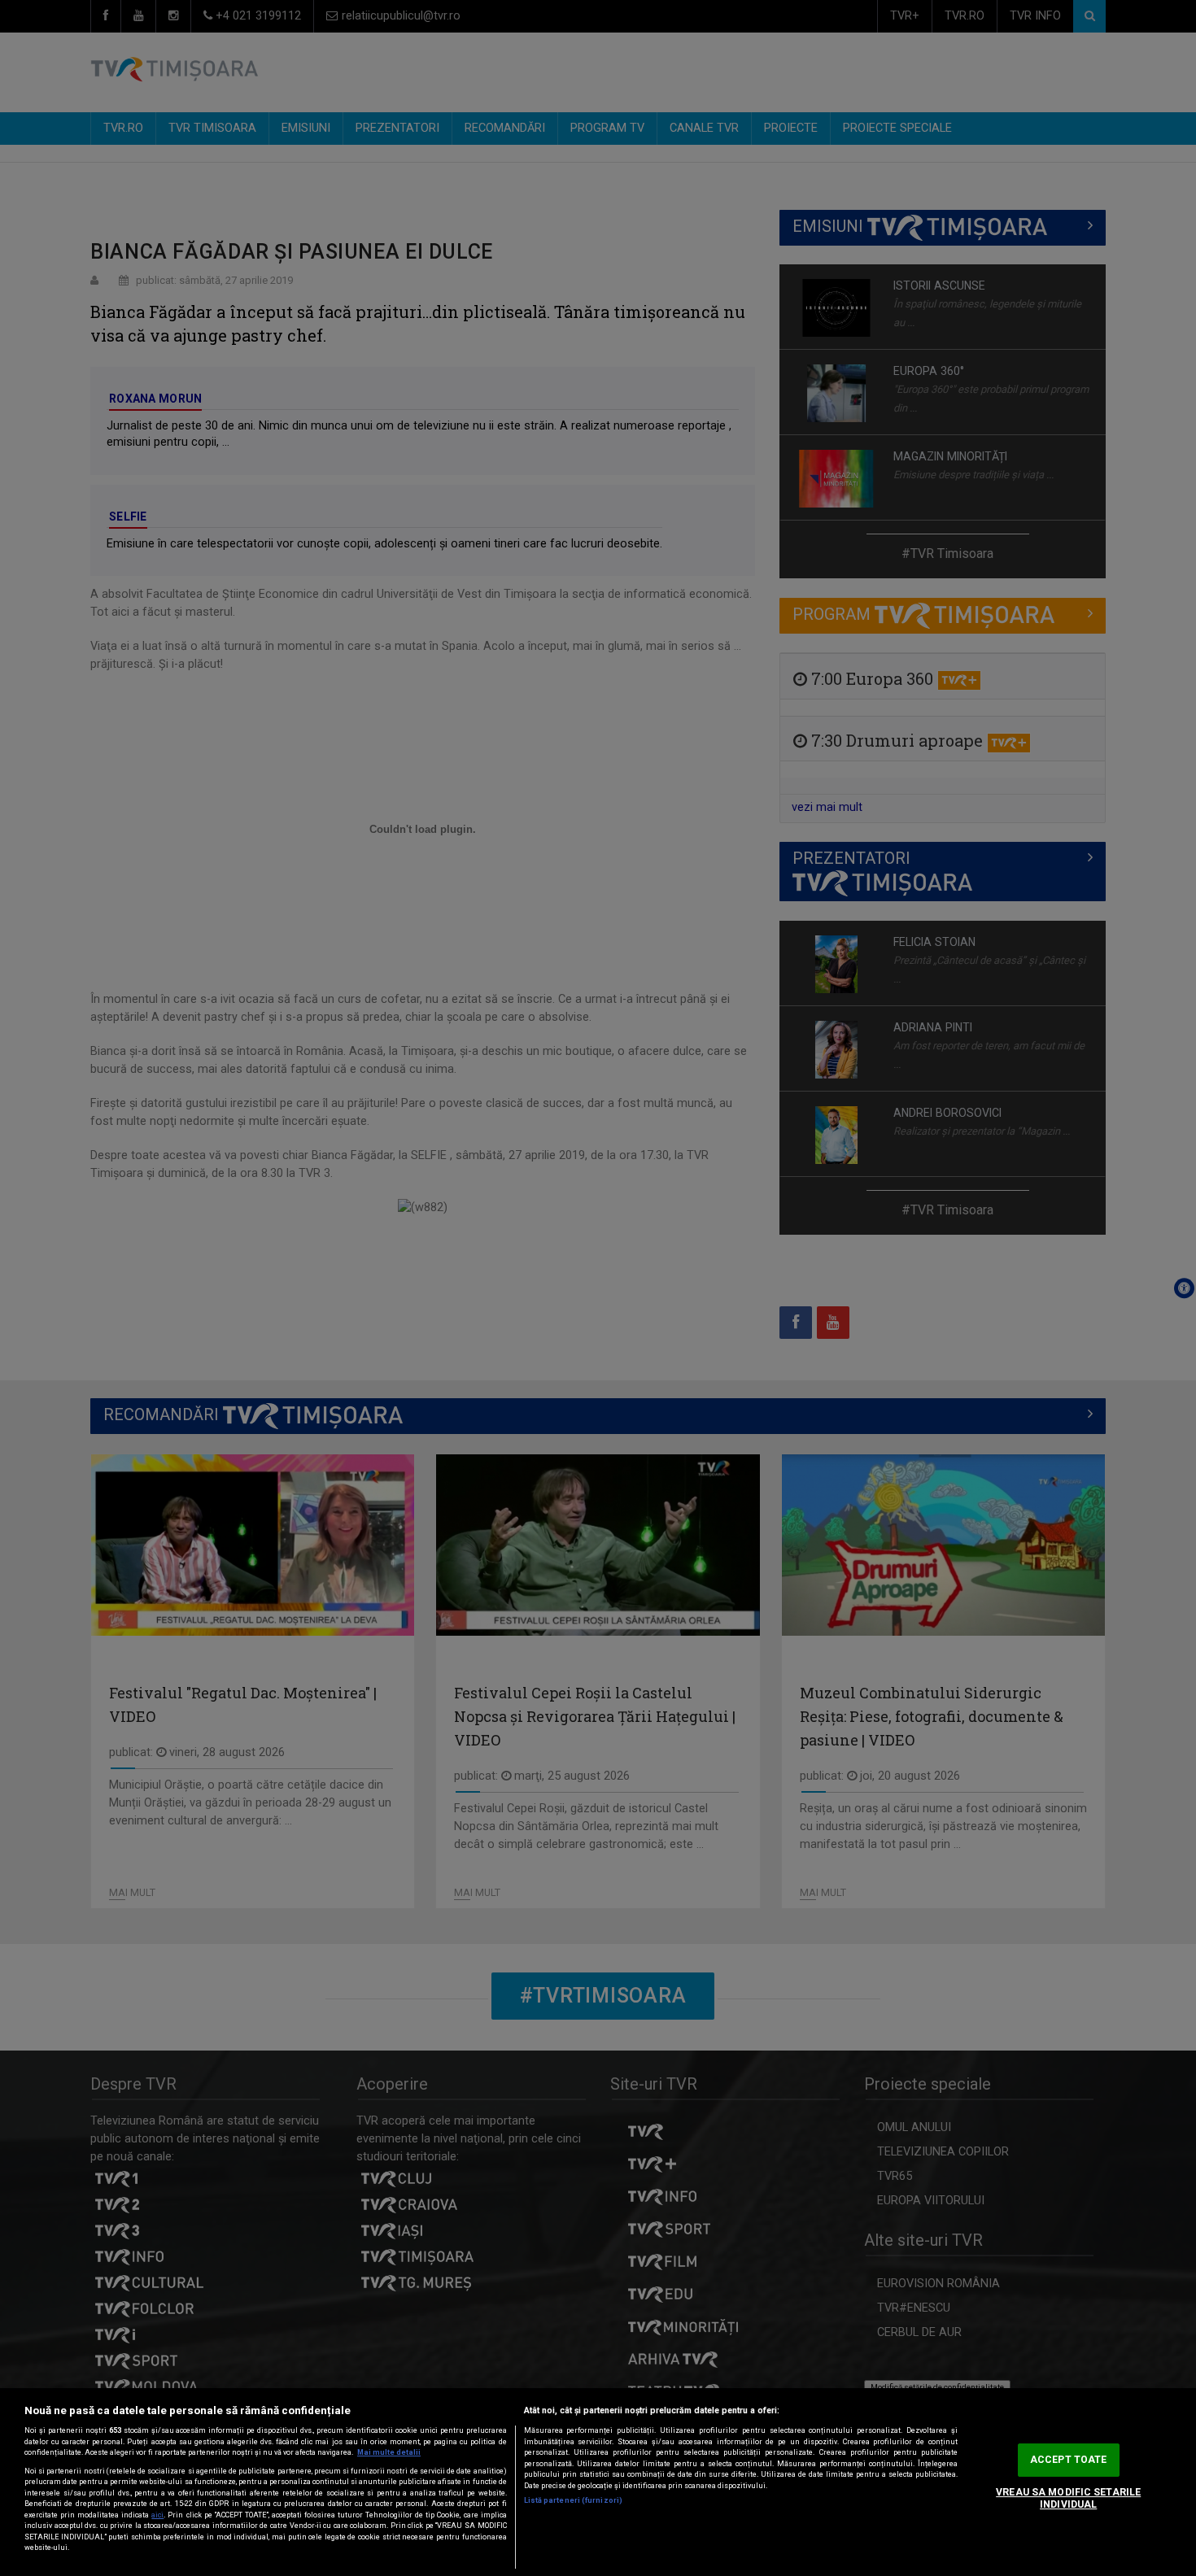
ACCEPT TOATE (1068, 2460)
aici (157, 2515)
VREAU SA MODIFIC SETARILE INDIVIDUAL (1068, 2498)
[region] (598, 2482)
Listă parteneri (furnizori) (573, 2500)
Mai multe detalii (389, 2452)
